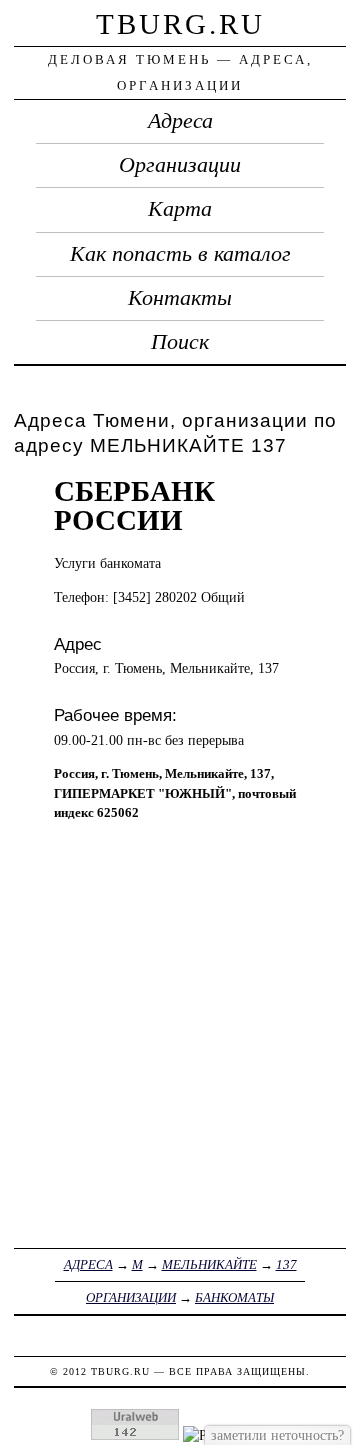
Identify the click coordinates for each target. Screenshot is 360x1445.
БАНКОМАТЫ (234, 1297)
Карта (180, 209)
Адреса (180, 121)
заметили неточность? (277, 1435)
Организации (180, 165)
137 (286, 1264)
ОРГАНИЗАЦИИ (131, 1297)
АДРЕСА (88, 1264)
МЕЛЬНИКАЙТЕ (209, 1264)
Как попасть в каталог (180, 254)
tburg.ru (180, 24)
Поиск (180, 342)
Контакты (180, 298)
